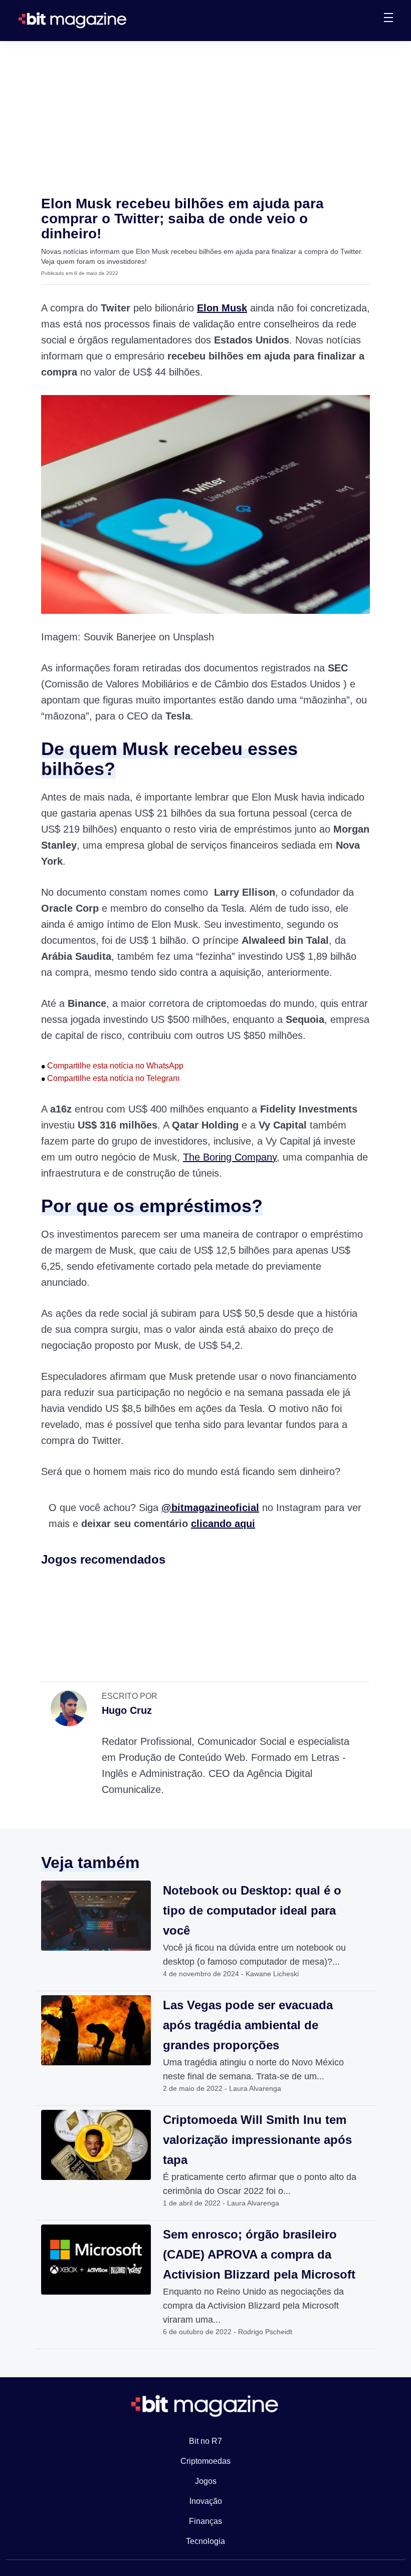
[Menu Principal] (388, 19)
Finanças (205, 2521)
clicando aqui (223, 1524)
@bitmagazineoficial (210, 1508)
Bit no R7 (205, 2441)
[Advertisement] (205, 116)
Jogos (206, 2481)
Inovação (206, 2501)
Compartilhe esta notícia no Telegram (110, 1078)
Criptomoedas (205, 2461)
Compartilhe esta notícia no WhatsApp (112, 1066)
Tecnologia (205, 2541)
